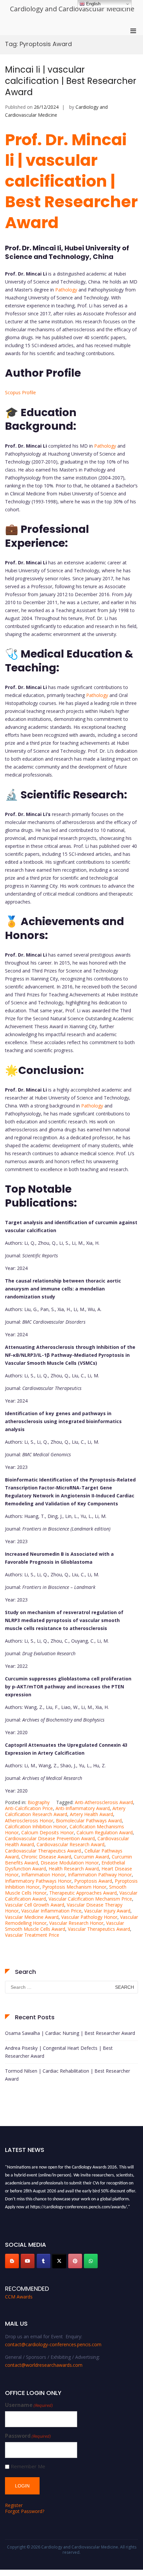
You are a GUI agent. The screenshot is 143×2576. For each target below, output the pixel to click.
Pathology (66, 290)
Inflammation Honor (43, 1875)
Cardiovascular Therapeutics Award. (43, 1851)
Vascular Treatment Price (32, 1935)
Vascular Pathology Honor (89, 1917)
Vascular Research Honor (76, 1923)
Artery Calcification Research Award (65, 1811)
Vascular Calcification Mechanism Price (90, 1899)
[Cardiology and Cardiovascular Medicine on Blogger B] (12, 2261)
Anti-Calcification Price (29, 1808)
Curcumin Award (91, 1857)
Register (14, 2505)
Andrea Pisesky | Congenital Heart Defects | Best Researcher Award (59, 2052)
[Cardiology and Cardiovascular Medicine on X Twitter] (59, 2261)
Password (28, 2436)
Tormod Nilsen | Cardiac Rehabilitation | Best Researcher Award (68, 2075)
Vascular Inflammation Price (51, 1911)
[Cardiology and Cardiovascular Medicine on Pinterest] (75, 2261)
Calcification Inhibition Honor (36, 1826)
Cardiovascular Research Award (71, 1844)
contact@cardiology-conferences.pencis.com (53, 2344)
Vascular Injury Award (107, 1911)
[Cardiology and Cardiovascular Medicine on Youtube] (28, 2261)
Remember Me (28, 2466)
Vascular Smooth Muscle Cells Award (65, 1926)
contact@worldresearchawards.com (44, 2365)
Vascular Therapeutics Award (99, 1929)
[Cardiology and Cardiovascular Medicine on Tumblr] (44, 2261)
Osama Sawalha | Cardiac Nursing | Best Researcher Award (70, 2033)
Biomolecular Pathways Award (89, 1821)
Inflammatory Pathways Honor (38, 1881)
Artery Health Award (91, 1814)
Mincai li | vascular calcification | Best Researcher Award (71, 81)
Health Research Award (74, 1869)
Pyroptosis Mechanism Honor (74, 1887)
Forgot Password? (25, 2511)
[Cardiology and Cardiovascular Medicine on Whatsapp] (91, 2261)
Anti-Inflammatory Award (83, 1808)
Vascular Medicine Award (32, 1917)
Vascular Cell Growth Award (35, 1905)
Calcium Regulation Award (105, 1832)
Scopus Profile (20, 392)
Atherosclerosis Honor (29, 1821)
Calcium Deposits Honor (48, 1832)
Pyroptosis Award (93, 1881)
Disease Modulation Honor (70, 1863)
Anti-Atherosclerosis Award (104, 1802)
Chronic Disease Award (46, 1857)
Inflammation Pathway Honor (100, 1875)
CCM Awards (19, 2297)
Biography (39, 1802)
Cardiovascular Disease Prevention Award (50, 1838)
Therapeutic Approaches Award (83, 1893)
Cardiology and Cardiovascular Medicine (72, 9)
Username (29, 2405)
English (93, 4)
